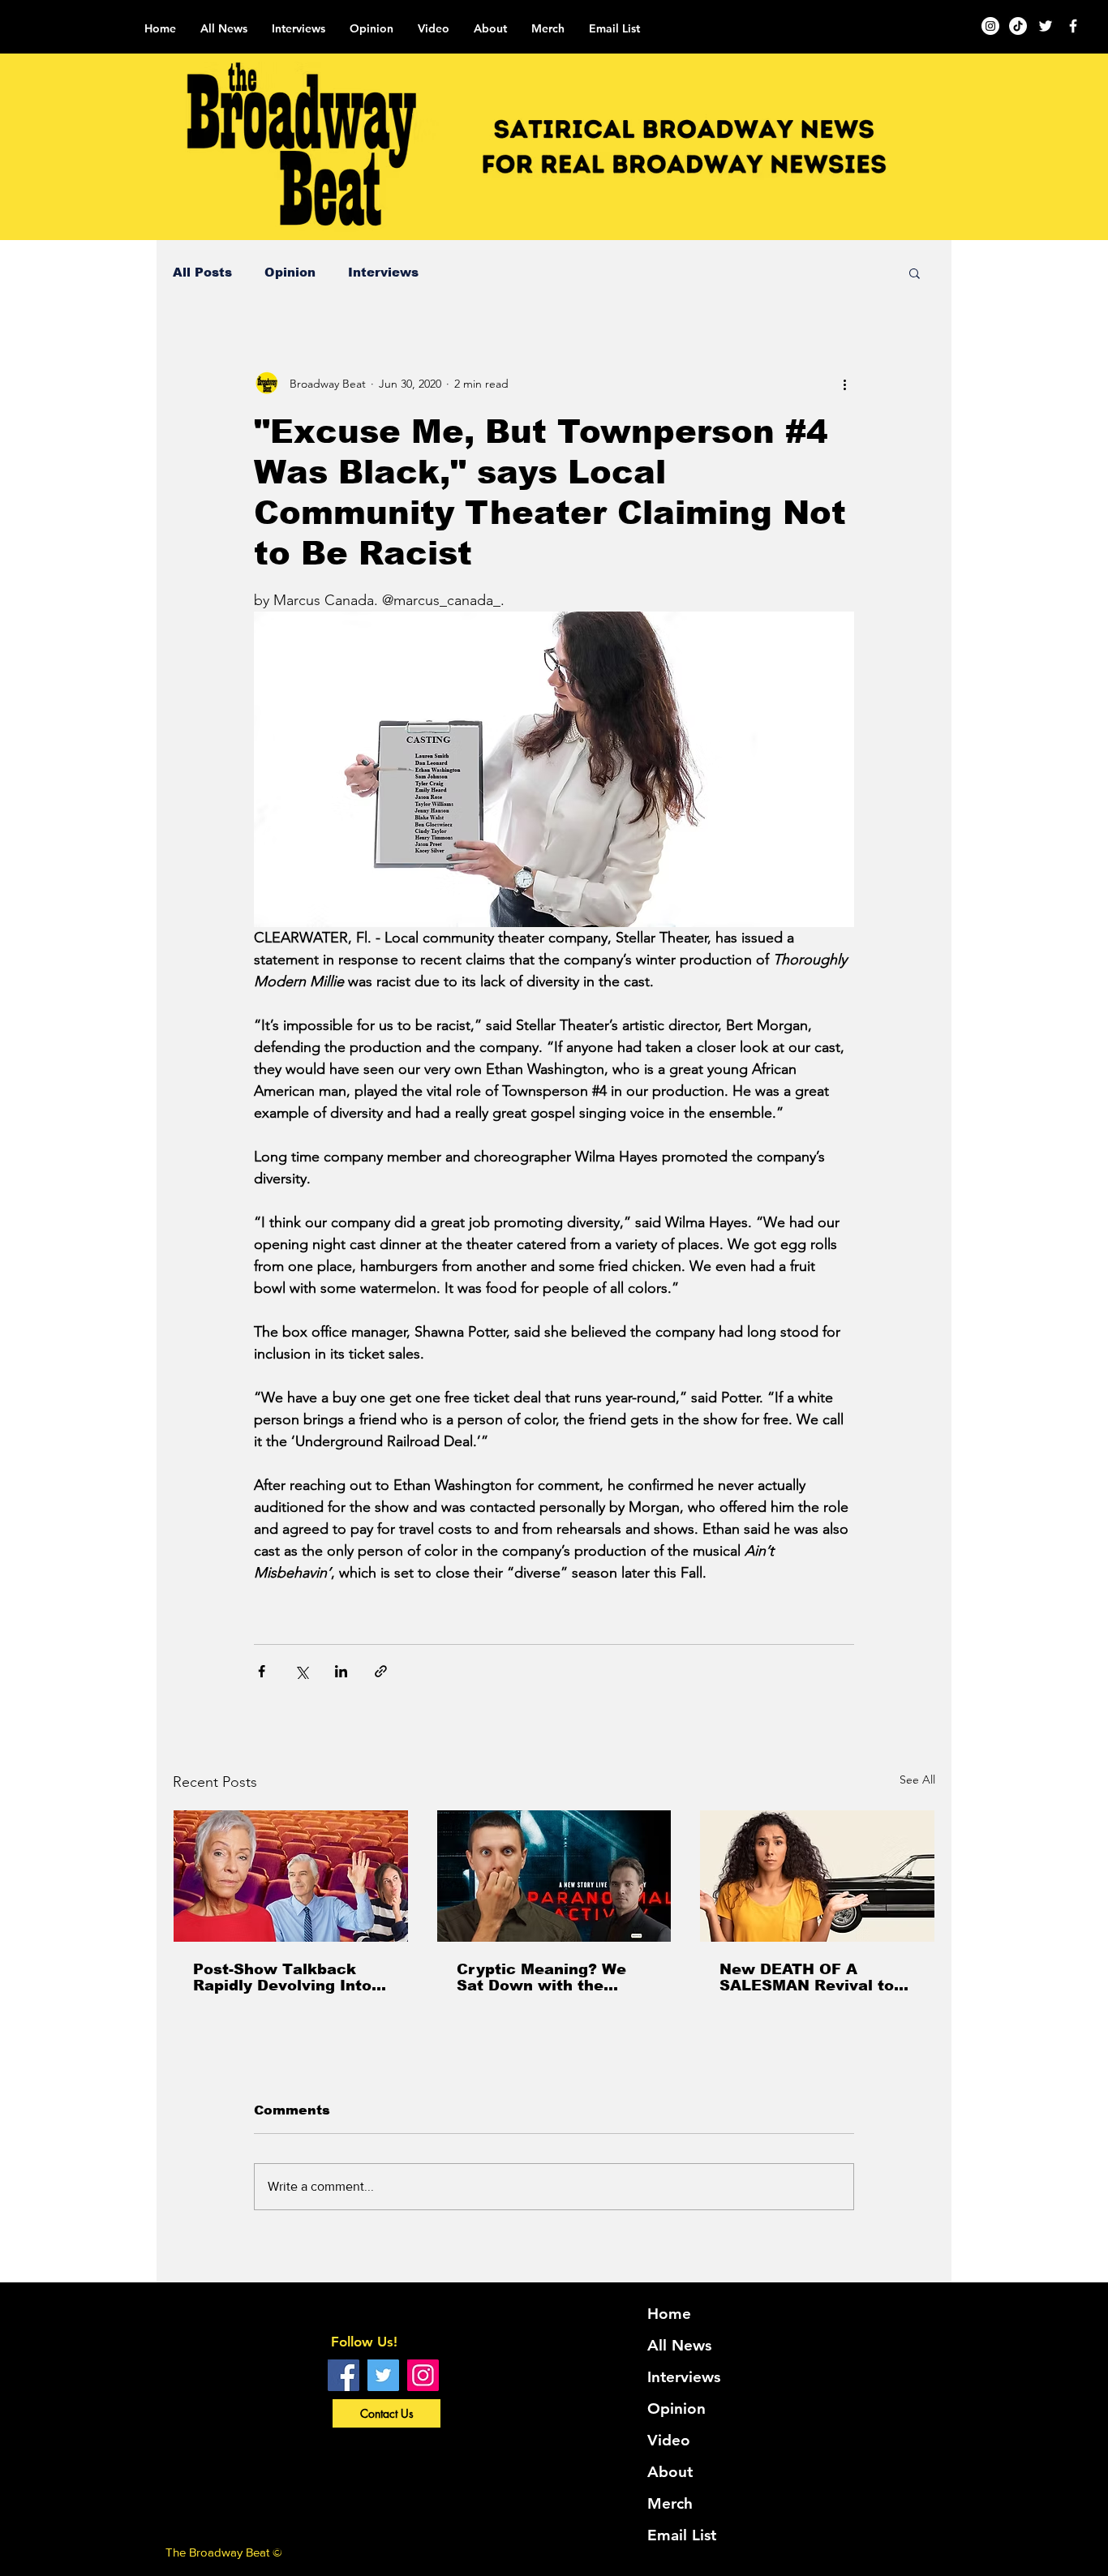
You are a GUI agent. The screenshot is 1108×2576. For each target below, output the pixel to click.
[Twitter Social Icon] (383, 2375)
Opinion (290, 272)
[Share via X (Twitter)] (301, 1671)
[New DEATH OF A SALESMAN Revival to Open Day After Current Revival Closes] (817, 1876)
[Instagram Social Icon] (423, 2375)
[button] (915, 273)
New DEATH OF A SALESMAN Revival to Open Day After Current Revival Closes (813, 1977)
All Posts (202, 272)
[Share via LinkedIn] (341, 1671)
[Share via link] (381, 1671)
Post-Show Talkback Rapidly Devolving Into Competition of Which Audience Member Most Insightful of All (287, 1977)
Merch (670, 2503)
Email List (682, 2535)
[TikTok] (1018, 26)
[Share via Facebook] (262, 1671)
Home (669, 2314)
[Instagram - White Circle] (990, 26)
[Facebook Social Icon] (344, 2375)
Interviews (383, 272)
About (670, 2472)
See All (917, 1780)
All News (679, 2345)
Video (669, 2440)
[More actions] (844, 384)
